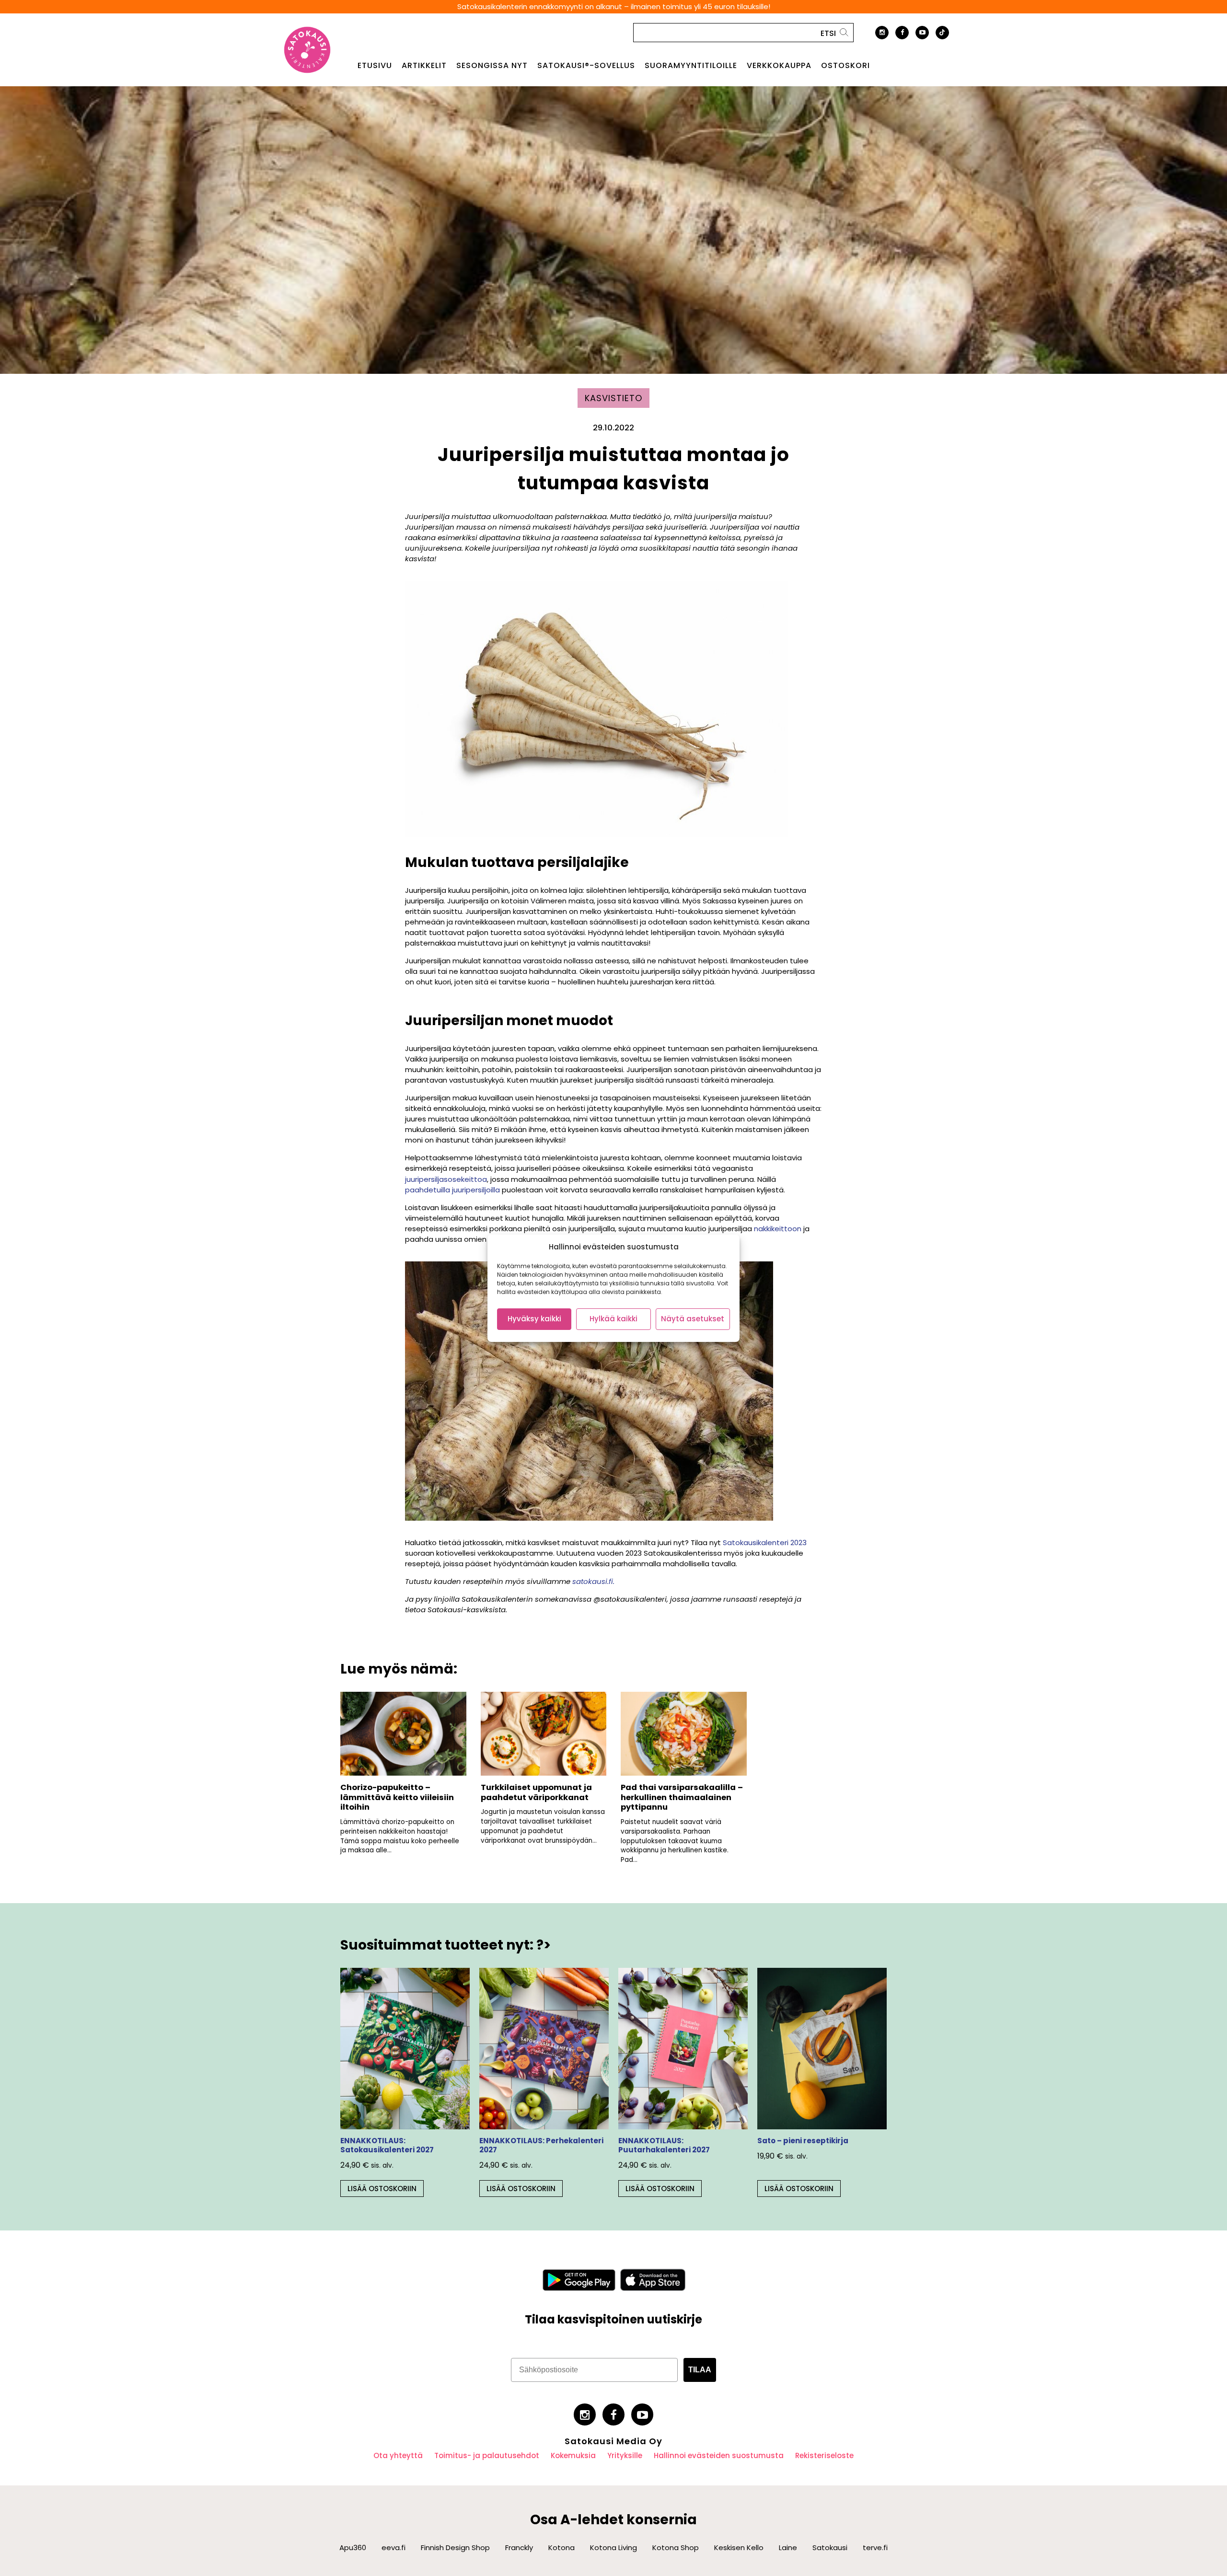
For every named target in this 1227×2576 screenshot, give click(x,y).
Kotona (561, 2547)
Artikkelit (424, 66)
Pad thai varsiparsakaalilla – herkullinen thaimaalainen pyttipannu (682, 1797)
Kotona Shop (676, 2547)
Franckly (519, 2547)
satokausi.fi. (593, 1581)
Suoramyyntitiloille (691, 66)
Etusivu (375, 66)
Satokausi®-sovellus (586, 66)
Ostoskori (845, 66)
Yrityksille (625, 2455)
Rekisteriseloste (824, 2455)
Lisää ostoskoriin (382, 2189)
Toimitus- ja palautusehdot (487, 2455)
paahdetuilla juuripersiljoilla (452, 1190)
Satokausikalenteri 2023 (765, 1542)
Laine (788, 2547)
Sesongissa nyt (492, 66)
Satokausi (830, 2547)
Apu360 (353, 2547)
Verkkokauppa (779, 66)
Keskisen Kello (739, 2547)
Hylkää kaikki (613, 1319)
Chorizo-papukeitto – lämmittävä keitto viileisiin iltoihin (397, 1797)
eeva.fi (394, 2547)
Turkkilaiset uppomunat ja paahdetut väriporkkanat (536, 1792)
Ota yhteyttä (398, 2455)
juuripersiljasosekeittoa (446, 1179)
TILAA (700, 2370)
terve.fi (875, 2547)
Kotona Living (613, 2547)
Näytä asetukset (693, 1319)
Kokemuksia (573, 2455)
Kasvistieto (613, 398)
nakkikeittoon (778, 1229)
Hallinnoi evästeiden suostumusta (719, 2455)
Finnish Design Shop (455, 2547)
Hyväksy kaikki (534, 1319)
